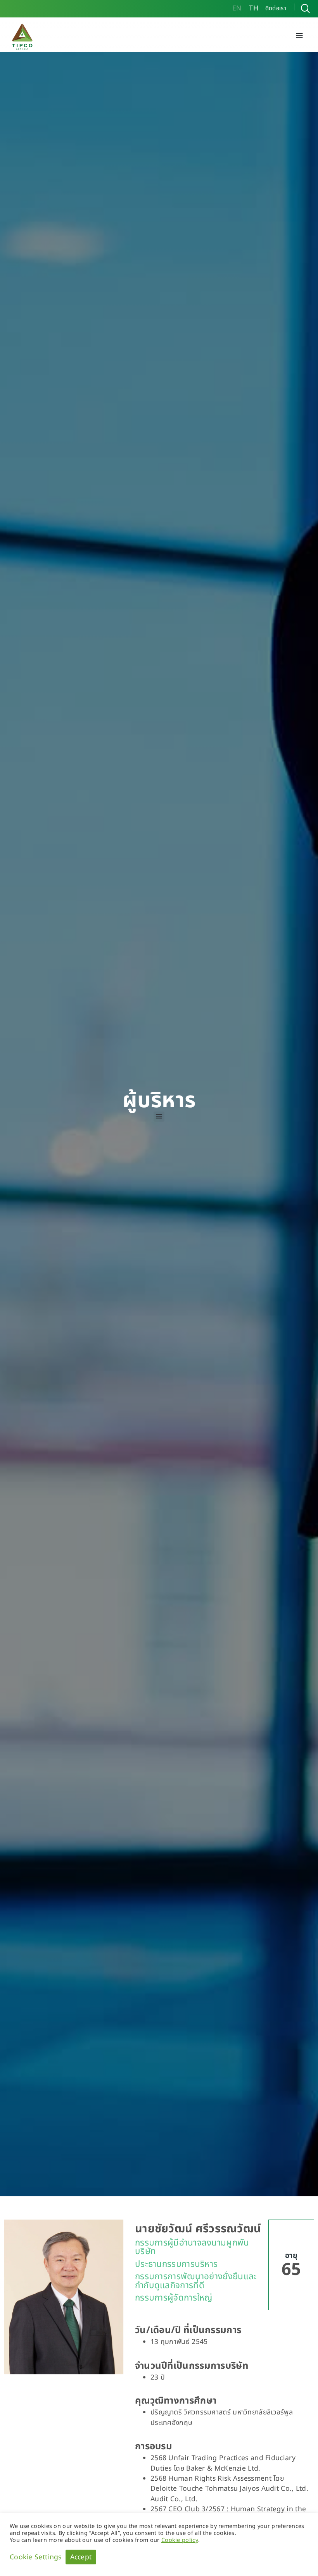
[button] (299, 36)
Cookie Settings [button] (36, 2557)
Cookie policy (180, 2540)
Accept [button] (81, 2557)
